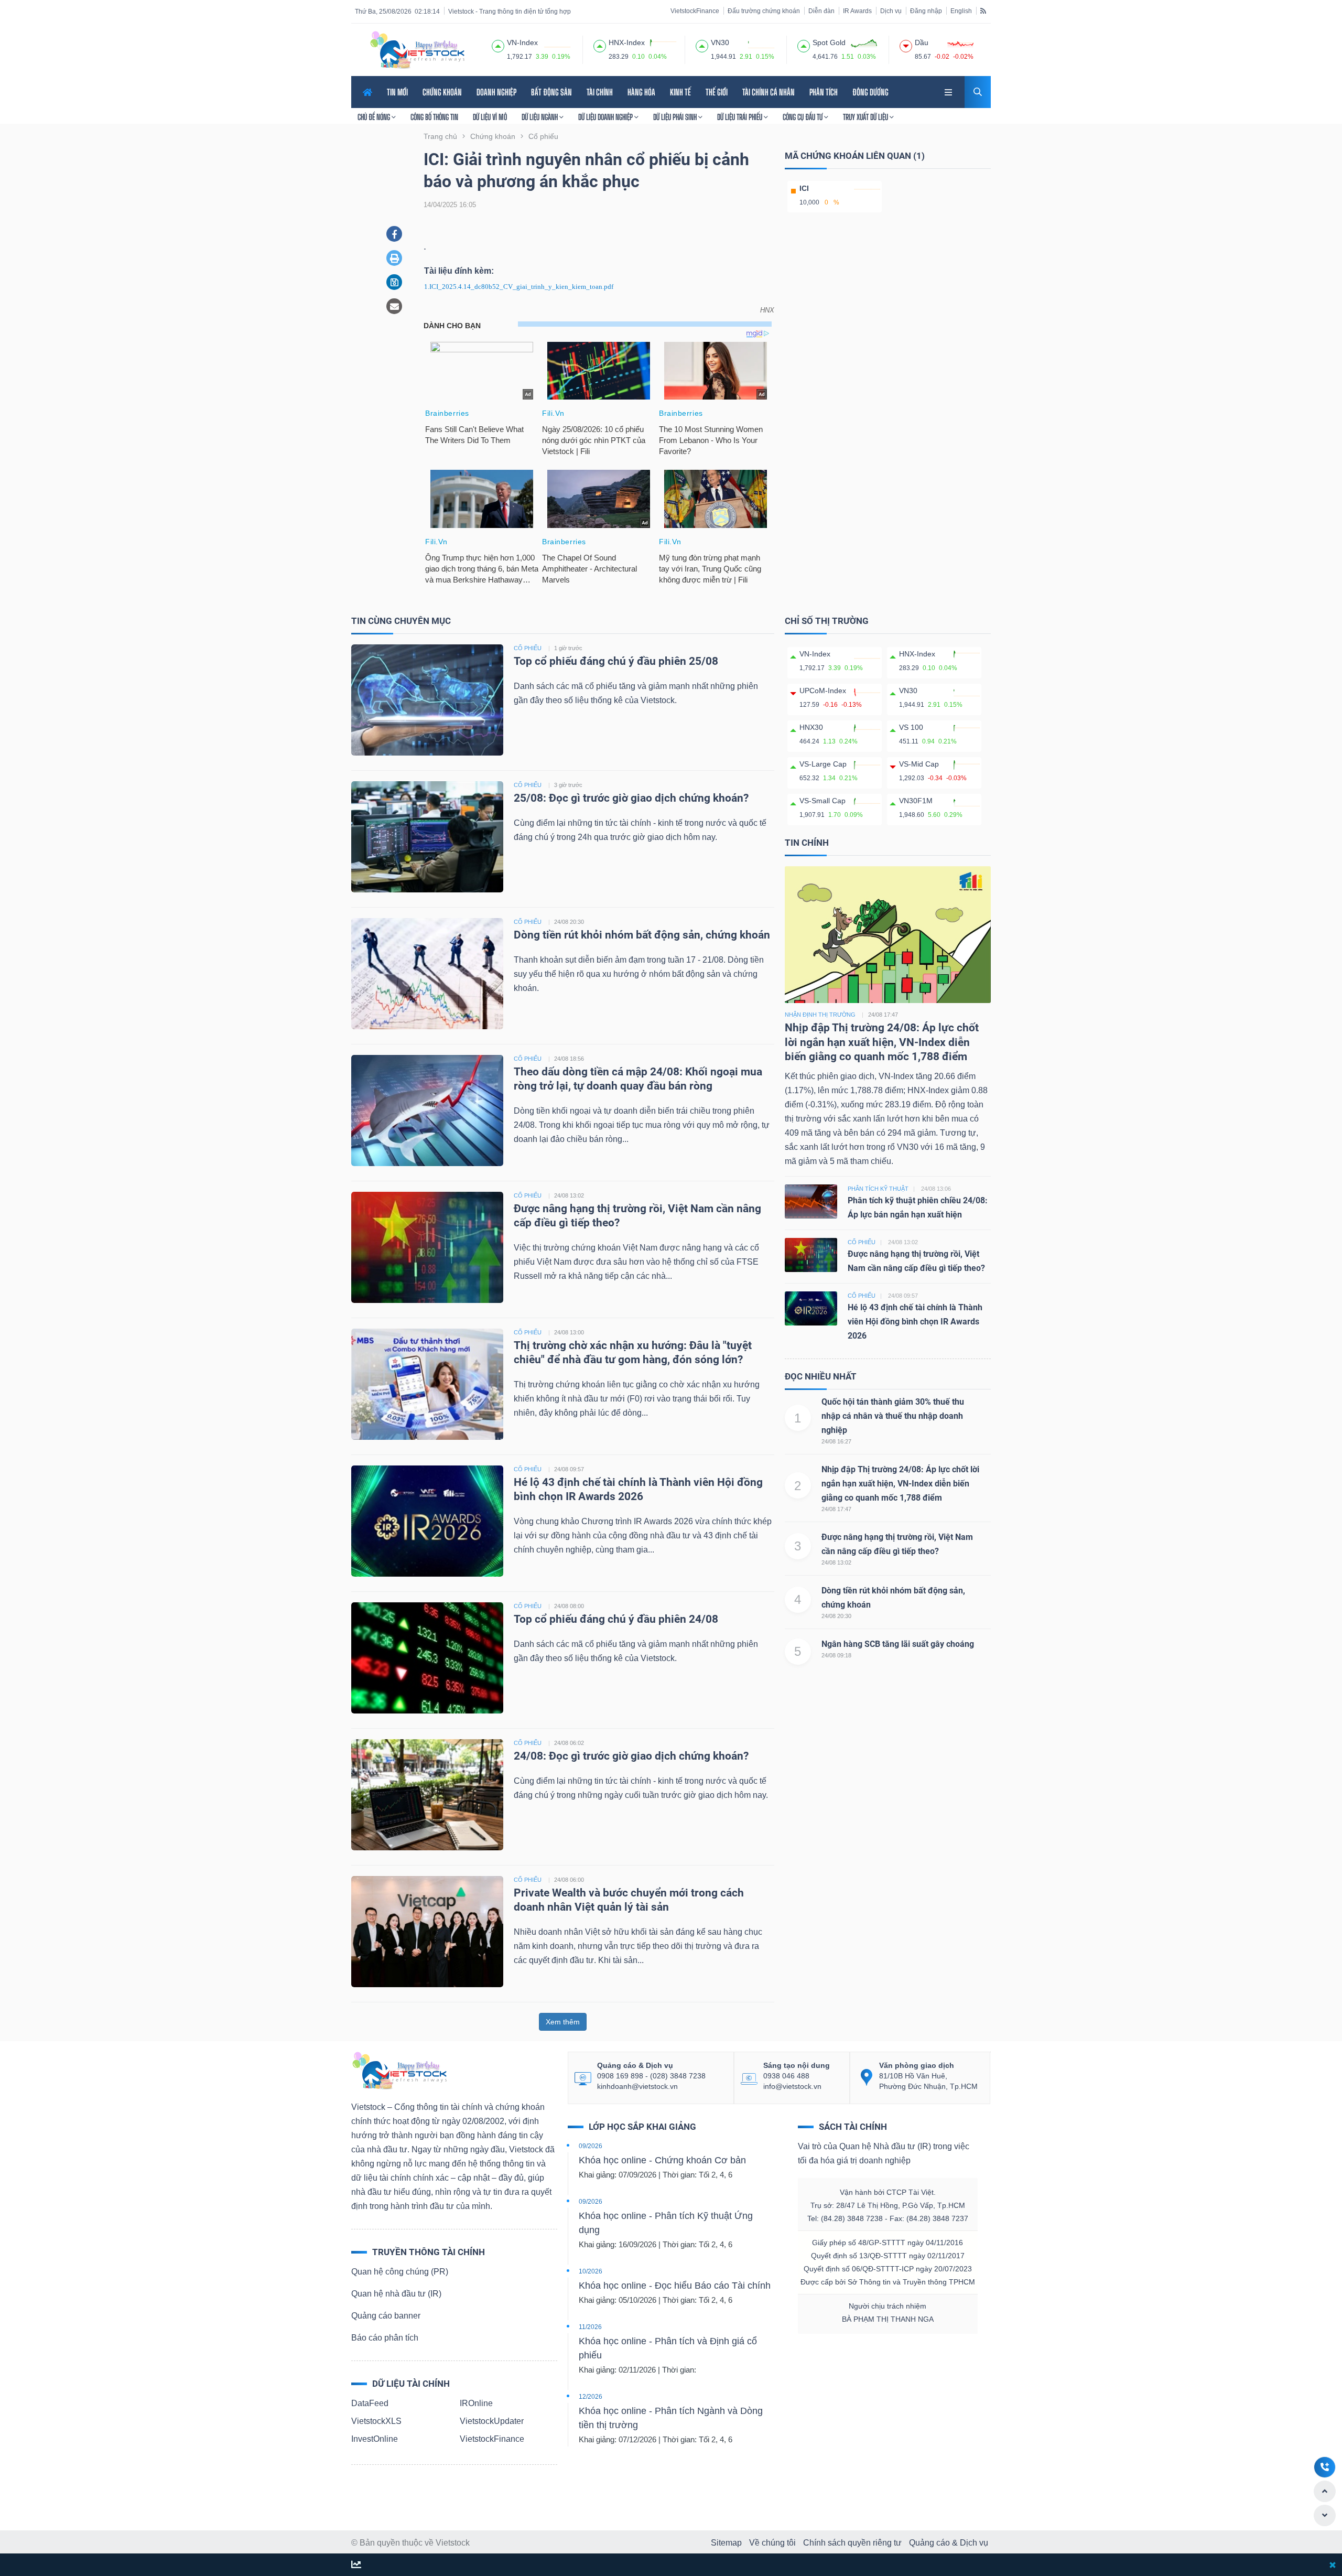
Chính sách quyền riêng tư (852, 2543)
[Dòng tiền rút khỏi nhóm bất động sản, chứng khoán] (427, 973)
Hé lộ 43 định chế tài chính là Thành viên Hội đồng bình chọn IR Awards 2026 (915, 1322)
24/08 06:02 (569, 1743)
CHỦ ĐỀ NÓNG (375, 117)
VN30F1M (916, 801)
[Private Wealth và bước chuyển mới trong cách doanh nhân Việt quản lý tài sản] (427, 1931)
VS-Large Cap (823, 764)
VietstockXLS (376, 2421)
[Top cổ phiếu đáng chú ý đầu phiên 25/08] (427, 699)
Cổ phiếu (862, 1242)
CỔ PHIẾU (528, 648)
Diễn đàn (821, 11)
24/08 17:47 (836, 1509)
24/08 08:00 (569, 1606)
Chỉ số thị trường (827, 621)
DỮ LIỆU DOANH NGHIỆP (606, 117)
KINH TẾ (680, 92)
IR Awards (857, 11)
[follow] (356, 2565)
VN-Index (815, 654)
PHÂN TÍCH (824, 92)
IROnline (476, 2403)
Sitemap (726, 2543)
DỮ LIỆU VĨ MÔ (490, 117)
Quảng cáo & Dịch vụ (949, 2543)
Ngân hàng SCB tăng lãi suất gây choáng (898, 1644)
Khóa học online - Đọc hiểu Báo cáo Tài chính (675, 2286)
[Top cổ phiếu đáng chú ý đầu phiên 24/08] (427, 1657)
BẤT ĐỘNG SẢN (551, 92)
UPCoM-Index (823, 691)
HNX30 (811, 727)
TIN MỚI (397, 92)
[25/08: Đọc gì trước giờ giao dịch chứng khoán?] (427, 836)
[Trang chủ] (399, 2070)
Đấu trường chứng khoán (764, 11)
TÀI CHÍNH (600, 92)
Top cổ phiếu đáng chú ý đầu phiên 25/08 (616, 661)
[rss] (983, 10)
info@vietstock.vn (792, 2086)
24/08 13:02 (569, 1195)
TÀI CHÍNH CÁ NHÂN (769, 92)
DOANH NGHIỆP (496, 92)
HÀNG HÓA (641, 92)
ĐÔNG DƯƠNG (870, 92)
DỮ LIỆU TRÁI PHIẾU (740, 117)
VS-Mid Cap (919, 764)
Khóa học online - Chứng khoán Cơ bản (662, 2160)
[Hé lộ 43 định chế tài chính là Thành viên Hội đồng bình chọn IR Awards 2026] (427, 1520)
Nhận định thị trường (820, 1015)
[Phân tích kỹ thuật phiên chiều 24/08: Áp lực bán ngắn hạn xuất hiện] (811, 1201)
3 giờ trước (568, 785)
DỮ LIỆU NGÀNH (540, 117)
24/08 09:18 (836, 1655)
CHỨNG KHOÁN (442, 92)
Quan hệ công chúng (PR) (400, 2272)
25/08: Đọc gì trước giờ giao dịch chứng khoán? (631, 798)
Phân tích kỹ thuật (878, 1189)
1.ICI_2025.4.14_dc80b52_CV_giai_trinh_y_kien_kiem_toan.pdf (519, 287)
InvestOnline (375, 2439)
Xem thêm (563, 2022)
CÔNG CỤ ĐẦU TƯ (803, 117)
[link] (949, 91)
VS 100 (911, 727)
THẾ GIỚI (717, 92)
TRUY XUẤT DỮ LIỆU (866, 117)
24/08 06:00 (569, 1880)
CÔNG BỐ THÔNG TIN (434, 117)
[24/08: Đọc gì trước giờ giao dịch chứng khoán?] (427, 1794)
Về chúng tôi (772, 2543)
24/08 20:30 (569, 922)
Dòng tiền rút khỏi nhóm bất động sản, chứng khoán (643, 935)
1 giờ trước (568, 648)
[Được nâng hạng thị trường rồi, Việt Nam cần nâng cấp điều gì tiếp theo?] (427, 1247)
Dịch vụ (891, 11)
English (961, 11)
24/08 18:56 (569, 1059)
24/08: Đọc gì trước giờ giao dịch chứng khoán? (631, 1756)
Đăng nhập (926, 11)
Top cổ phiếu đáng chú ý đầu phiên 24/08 (616, 1619)
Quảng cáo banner (386, 2316)
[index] (498, 45)
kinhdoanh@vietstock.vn (637, 2086)
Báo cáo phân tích (385, 2338)
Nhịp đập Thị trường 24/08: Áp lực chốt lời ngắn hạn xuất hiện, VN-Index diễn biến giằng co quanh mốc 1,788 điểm (882, 1042)
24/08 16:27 (836, 1441)
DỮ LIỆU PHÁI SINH (676, 117)
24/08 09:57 (569, 1469)
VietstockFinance (695, 11)
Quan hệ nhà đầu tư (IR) (396, 2294)
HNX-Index (917, 654)
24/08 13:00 (569, 1332)
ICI (804, 188)
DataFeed (370, 2403)
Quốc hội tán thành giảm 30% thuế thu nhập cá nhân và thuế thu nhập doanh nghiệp (893, 1416)
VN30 (908, 691)
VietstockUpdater (492, 2421)
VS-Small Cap (822, 801)
